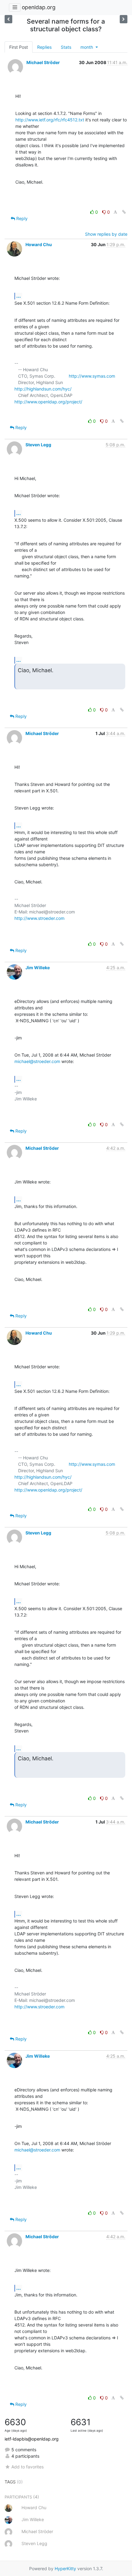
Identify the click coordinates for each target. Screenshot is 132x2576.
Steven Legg (38, 445)
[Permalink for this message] (124, 212)
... (19, 296)
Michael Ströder (43, 62)
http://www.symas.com (92, 376)
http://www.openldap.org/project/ (48, 402)
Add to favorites (27, 2467)
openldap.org (39, 7)
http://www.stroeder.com (39, 918)
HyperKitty (65, 2568)
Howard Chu (39, 244)
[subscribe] (8, 19)
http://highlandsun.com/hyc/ (43, 389)
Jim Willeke (38, 968)
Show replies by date (106, 234)
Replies (44, 47)
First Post (19, 47)
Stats (66, 47)
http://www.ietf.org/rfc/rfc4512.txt (50, 120)
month (87, 47)
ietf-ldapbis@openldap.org (32, 2439)
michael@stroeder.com (37, 1061)
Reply (21, 218)
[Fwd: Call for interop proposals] (124, 19)
